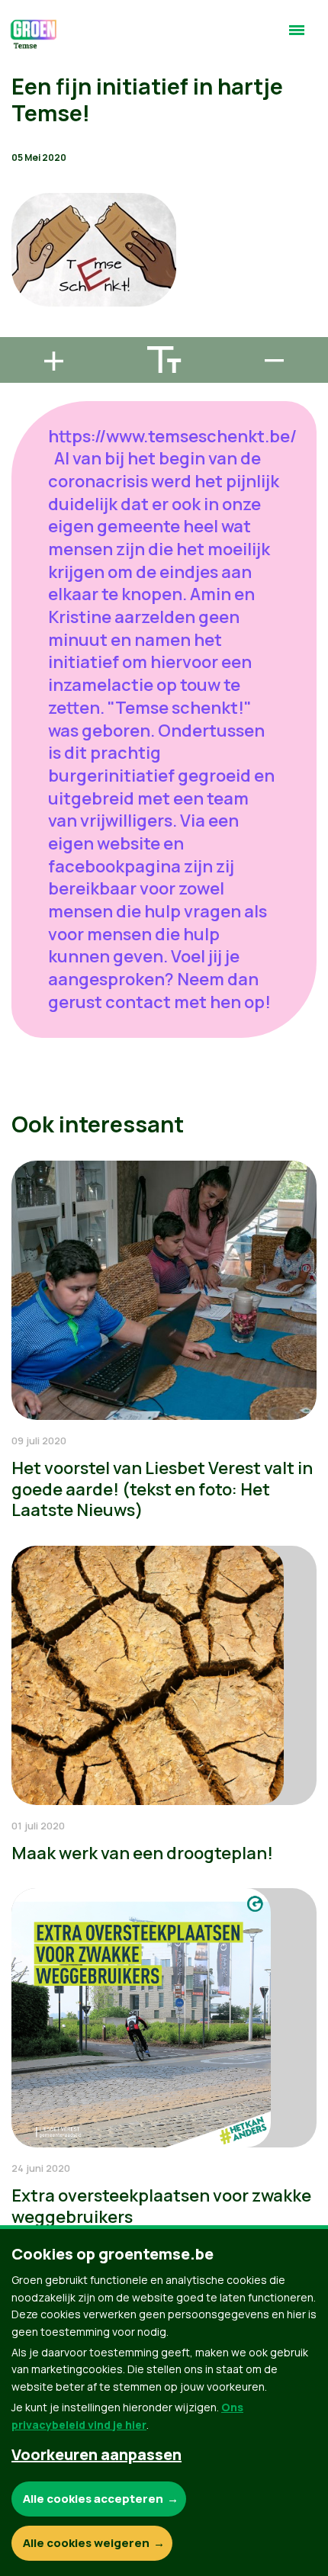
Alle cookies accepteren (93, 2499)
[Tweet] (24, 287)
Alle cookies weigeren (86, 2543)
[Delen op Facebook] (24, 243)
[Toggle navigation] (297, 37)
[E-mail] (24, 330)
